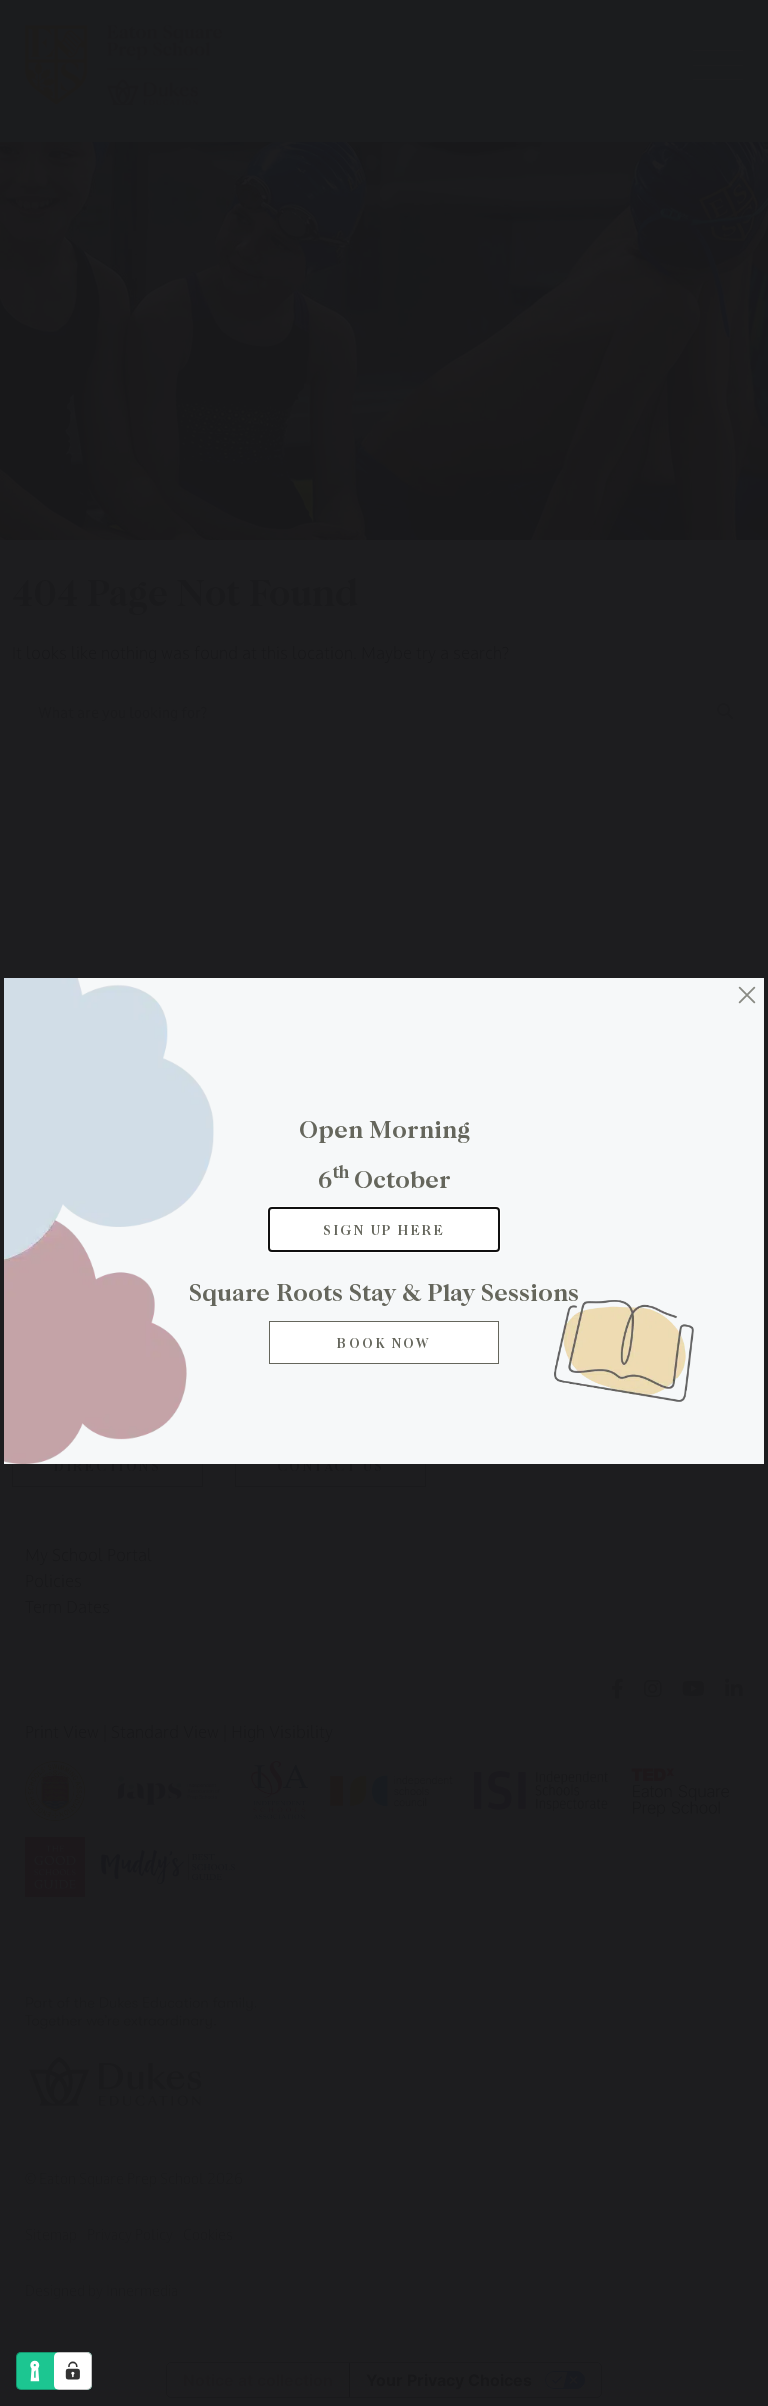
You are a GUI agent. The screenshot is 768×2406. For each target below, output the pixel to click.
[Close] (747, 995)
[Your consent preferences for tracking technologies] (73, 2371)
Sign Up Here (384, 1229)
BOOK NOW (384, 1342)
